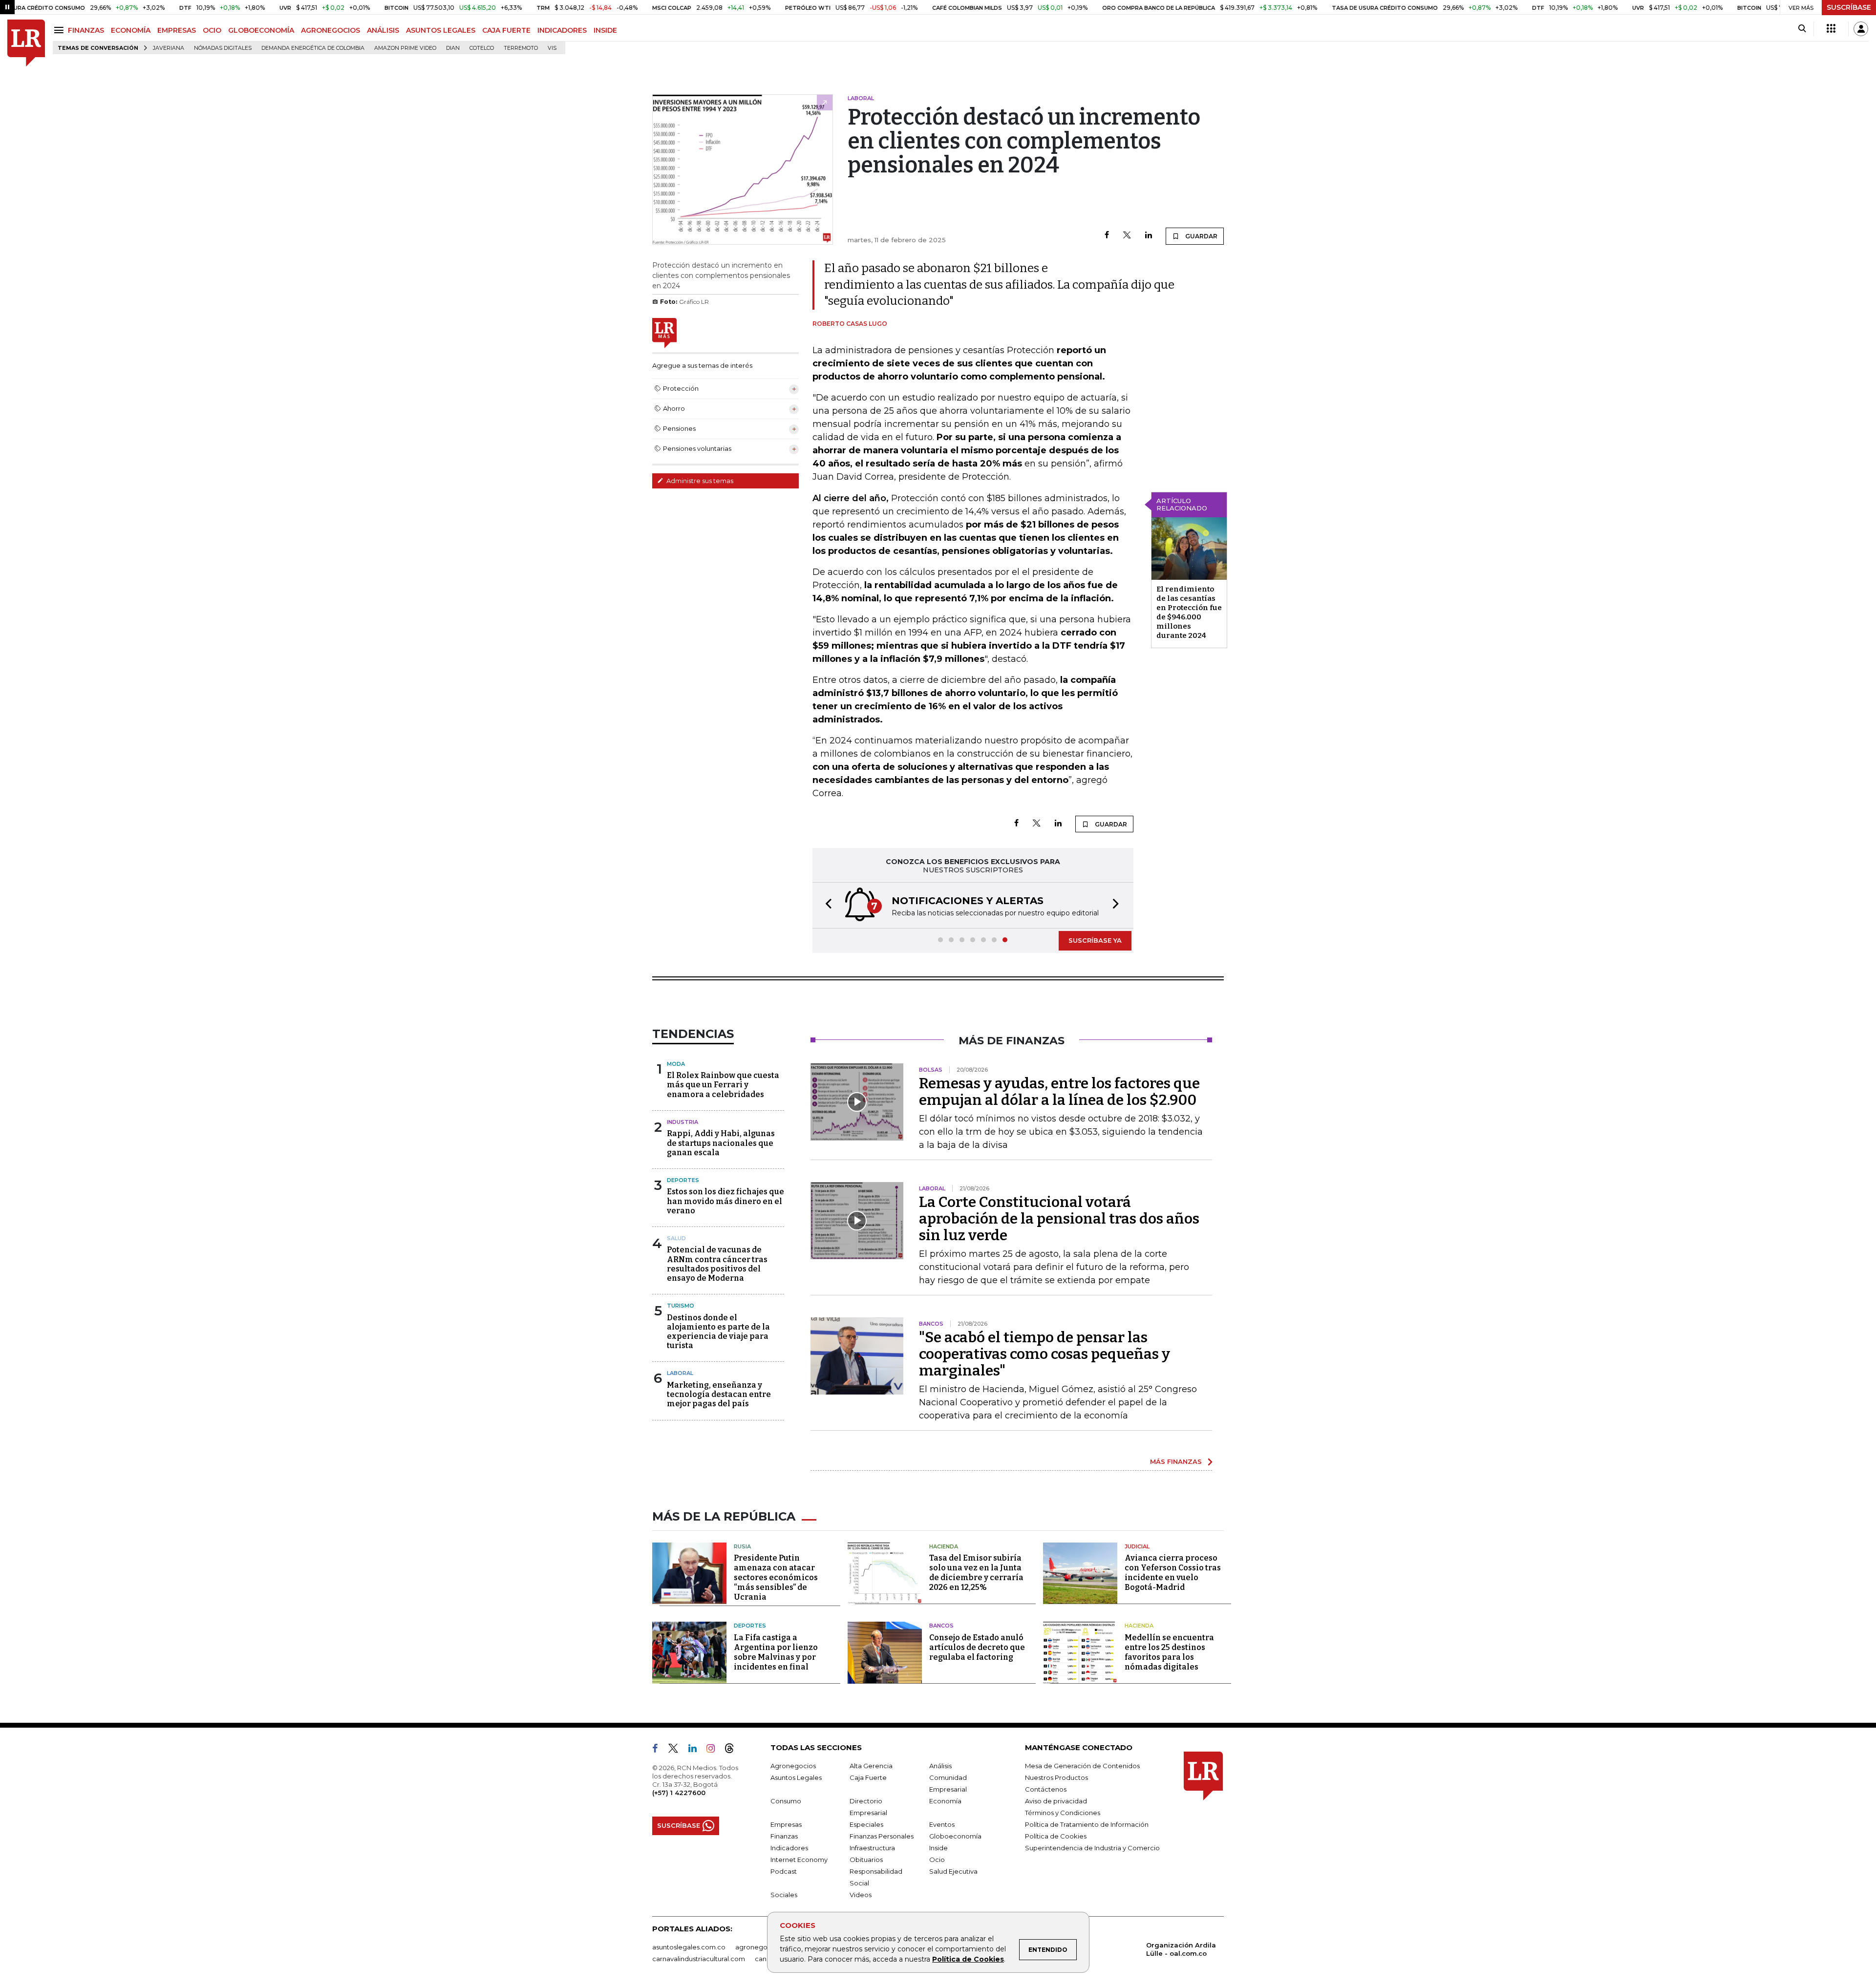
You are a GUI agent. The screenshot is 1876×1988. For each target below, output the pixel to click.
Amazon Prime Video (405, 48)
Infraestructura (872, 1848)
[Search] (1802, 29)
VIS (552, 48)
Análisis (940, 1766)
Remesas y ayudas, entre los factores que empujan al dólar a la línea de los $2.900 (1059, 1092)
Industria (682, 1122)
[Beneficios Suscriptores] (1831, 29)
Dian (453, 48)
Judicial (1137, 1546)
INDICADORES (562, 30)
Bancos (941, 1626)
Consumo (786, 1801)
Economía (945, 1801)
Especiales (866, 1824)
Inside (938, 1848)
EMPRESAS (177, 30)
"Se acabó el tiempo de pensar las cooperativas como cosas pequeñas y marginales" (1045, 1354)
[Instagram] (714, 1750)
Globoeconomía (955, 1836)
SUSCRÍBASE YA (1095, 940)
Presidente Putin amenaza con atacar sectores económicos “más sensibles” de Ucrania (776, 1577)
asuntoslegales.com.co (689, 1947)
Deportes (683, 1180)
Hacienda (944, 1546)
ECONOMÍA (131, 30)
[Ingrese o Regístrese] (1861, 29)
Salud (676, 1238)
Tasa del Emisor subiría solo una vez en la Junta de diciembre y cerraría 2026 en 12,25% (976, 1573)
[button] (826, 905)
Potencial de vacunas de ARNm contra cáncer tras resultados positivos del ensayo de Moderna (717, 1264)
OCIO (212, 30)
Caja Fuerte (868, 1777)
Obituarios (866, 1860)
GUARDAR (1201, 236)
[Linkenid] (696, 1750)
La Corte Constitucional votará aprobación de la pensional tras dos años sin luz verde (1059, 1219)
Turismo (681, 1306)
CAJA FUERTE (506, 30)
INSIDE (605, 30)
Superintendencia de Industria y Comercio (1092, 1848)
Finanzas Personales (882, 1836)
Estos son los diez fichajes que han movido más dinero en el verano (725, 1201)
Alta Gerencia (871, 1766)
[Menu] (60, 30)
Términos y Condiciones (1063, 1813)
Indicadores (789, 1848)
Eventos (942, 1824)
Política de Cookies (968, 1959)
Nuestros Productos (1056, 1777)
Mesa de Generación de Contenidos (1082, 1766)
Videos (861, 1895)
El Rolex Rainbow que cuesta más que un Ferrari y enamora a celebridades (723, 1085)
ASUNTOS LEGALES (441, 30)
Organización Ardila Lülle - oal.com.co (1181, 1949)
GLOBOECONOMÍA (261, 30)
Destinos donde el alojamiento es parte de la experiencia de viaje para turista (718, 1332)
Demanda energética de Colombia (313, 48)
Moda (676, 1064)
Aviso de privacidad (1056, 1801)
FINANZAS (86, 30)
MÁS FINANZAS (1176, 1461)
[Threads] (733, 1750)
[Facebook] (1107, 236)
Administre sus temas (699, 481)
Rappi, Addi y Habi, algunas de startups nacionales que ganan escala (721, 1143)
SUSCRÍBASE (1849, 7)
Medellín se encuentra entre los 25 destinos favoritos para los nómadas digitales (1169, 1652)
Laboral (680, 1373)
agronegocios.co (763, 1947)
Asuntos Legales (796, 1777)
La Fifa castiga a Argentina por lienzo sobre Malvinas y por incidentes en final (776, 1652)
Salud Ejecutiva (953, 1871)
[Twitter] (1127, 236)
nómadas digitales (223, 48)
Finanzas (784, 1836)
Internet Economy (799, 1860)
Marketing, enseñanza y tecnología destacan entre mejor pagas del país (719, 1394)
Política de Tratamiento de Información (1087, 1824)
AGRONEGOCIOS (330, 30)
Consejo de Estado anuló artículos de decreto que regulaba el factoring (977, 1647)
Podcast (784, 1871)
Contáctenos (1046, 1789)
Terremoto (521, 48)
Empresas (786, 1824)
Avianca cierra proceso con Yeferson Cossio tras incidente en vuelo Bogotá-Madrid (1173, 1573)
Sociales (784, 1895)
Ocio (937, 1860)
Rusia (742, 1546)
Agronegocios (793, 1766)
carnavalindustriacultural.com (699, 1959)
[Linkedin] (1149, 236)
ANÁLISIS (383, 30)
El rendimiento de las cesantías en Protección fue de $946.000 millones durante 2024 (1189, 612)
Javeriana (169, 48)
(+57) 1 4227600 (679, 1793)
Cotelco (482, 48)
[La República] (26, 43)
